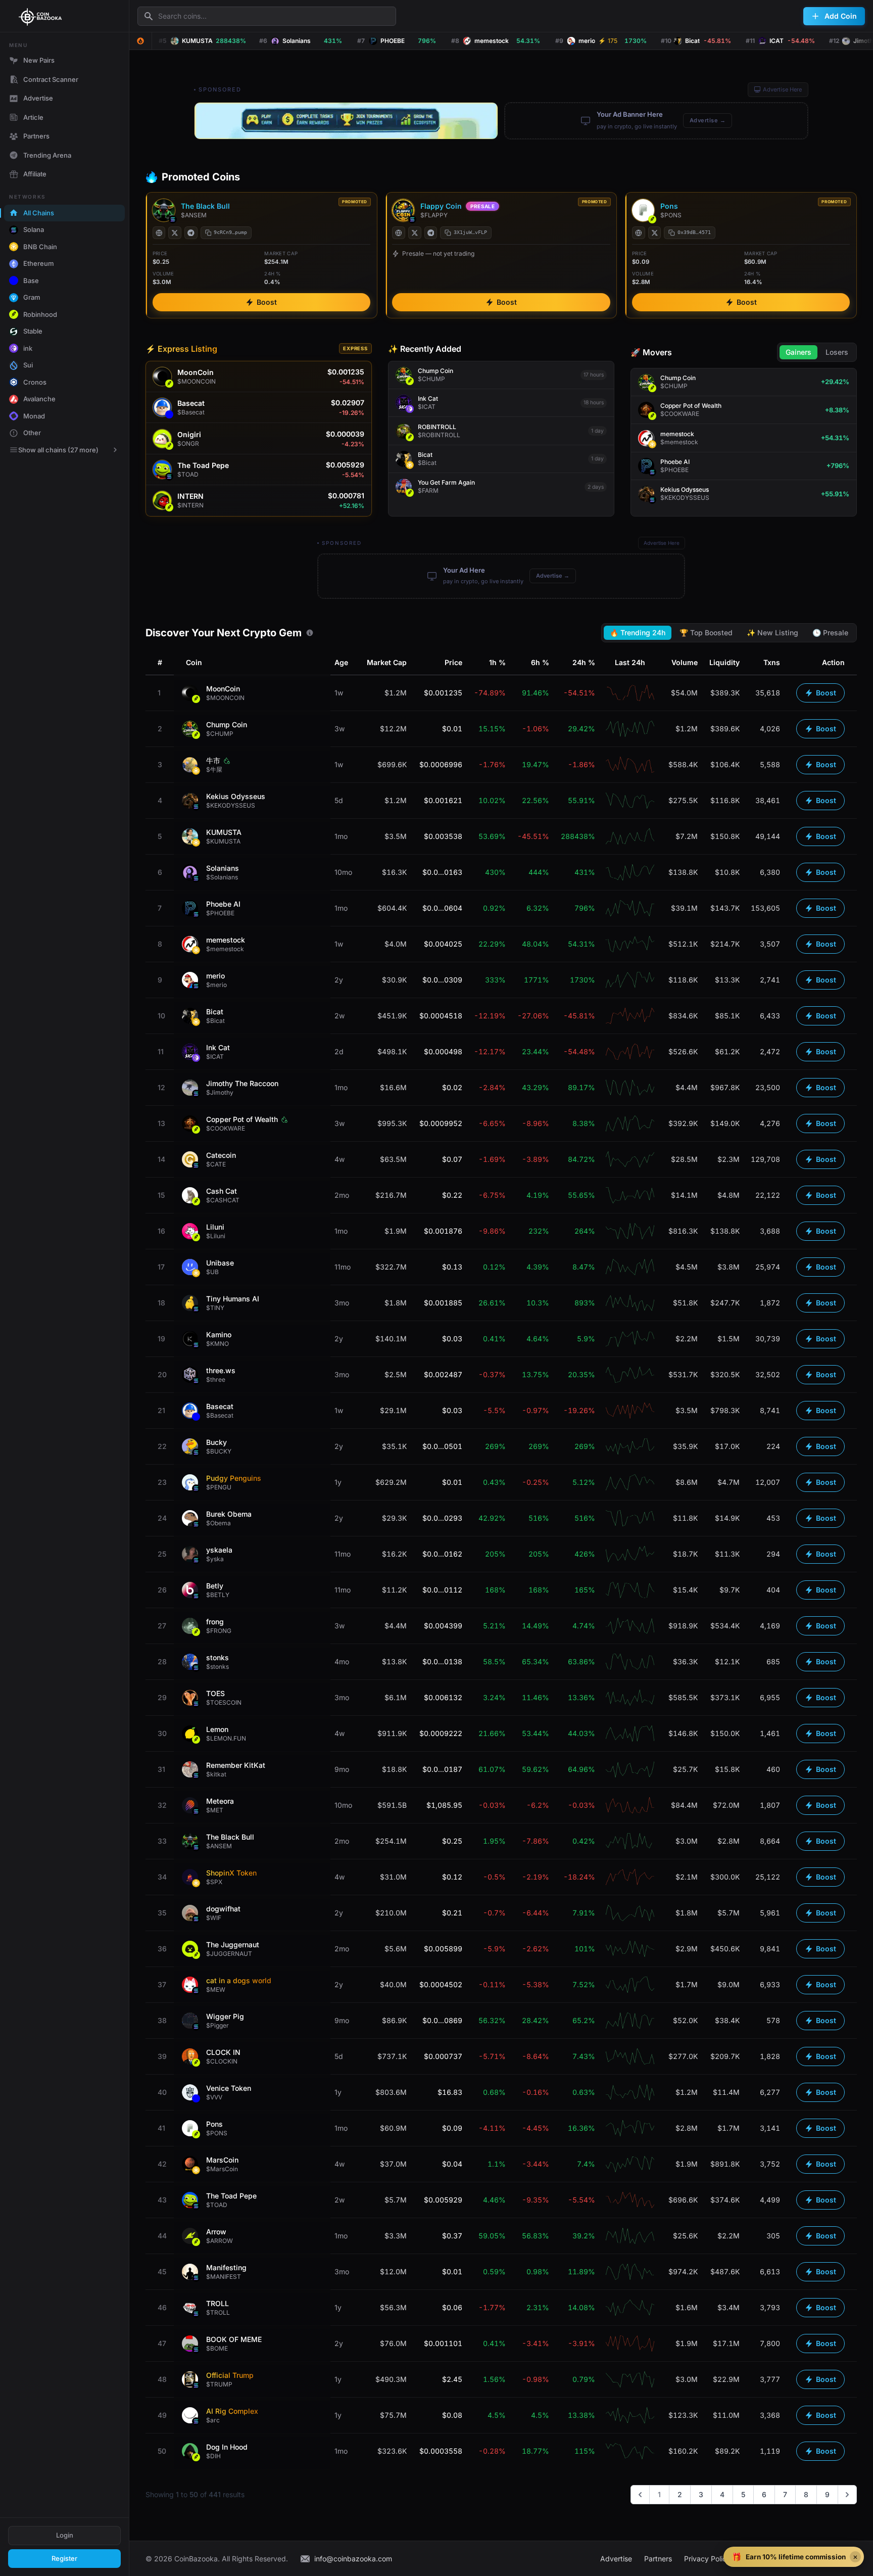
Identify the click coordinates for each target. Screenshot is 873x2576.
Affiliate (35, 174)
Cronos (35, 382)
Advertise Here (782, 89)
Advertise (38, 98)
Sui (28, 365)
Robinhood (40, 314)
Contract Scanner (51, 79)
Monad (34, 416)
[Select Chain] (140, 41)
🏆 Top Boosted (706, 633)
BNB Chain (40, 247)
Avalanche (39, 399)
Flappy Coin (441, 206)
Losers (837, 352)
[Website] (159, 233)
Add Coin (841, 16)
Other (32, 433)
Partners (36, 136)
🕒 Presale (830, 633)
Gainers (798, 352)
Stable (33, 331)
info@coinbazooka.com (353, 2559)
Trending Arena (47, 155)
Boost (267, 302)
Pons (669, 206)
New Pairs (39, 60)
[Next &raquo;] (847, 2495)
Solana (34, 229)
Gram (32, 297)
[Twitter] (175, 233)
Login (65, 2535)
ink (28, 348)
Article (33, 117)
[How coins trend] (310, 633)
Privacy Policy (707, 2559)
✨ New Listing (772, 633)
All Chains (39, 213)
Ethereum (39, 263)
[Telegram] (191, 233)
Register (64, 2558)
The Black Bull (205, 206)
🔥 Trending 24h (638, 633)
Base (31, 280)
